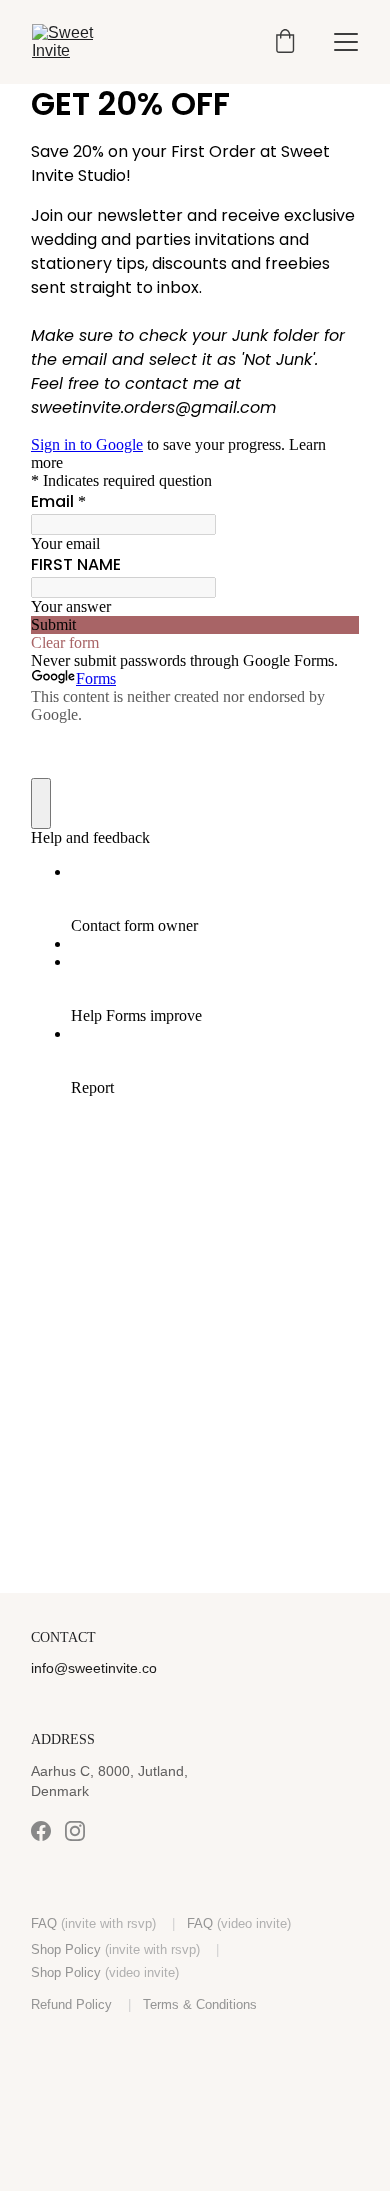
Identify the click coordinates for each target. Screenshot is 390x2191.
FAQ (44, 1923)
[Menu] (346, 42)
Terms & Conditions (200, 2004)
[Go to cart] (285, 42)
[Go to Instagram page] (75, 1831)
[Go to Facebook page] (41, 1831)
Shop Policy (66, 1949)
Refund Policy (71, 2004)
